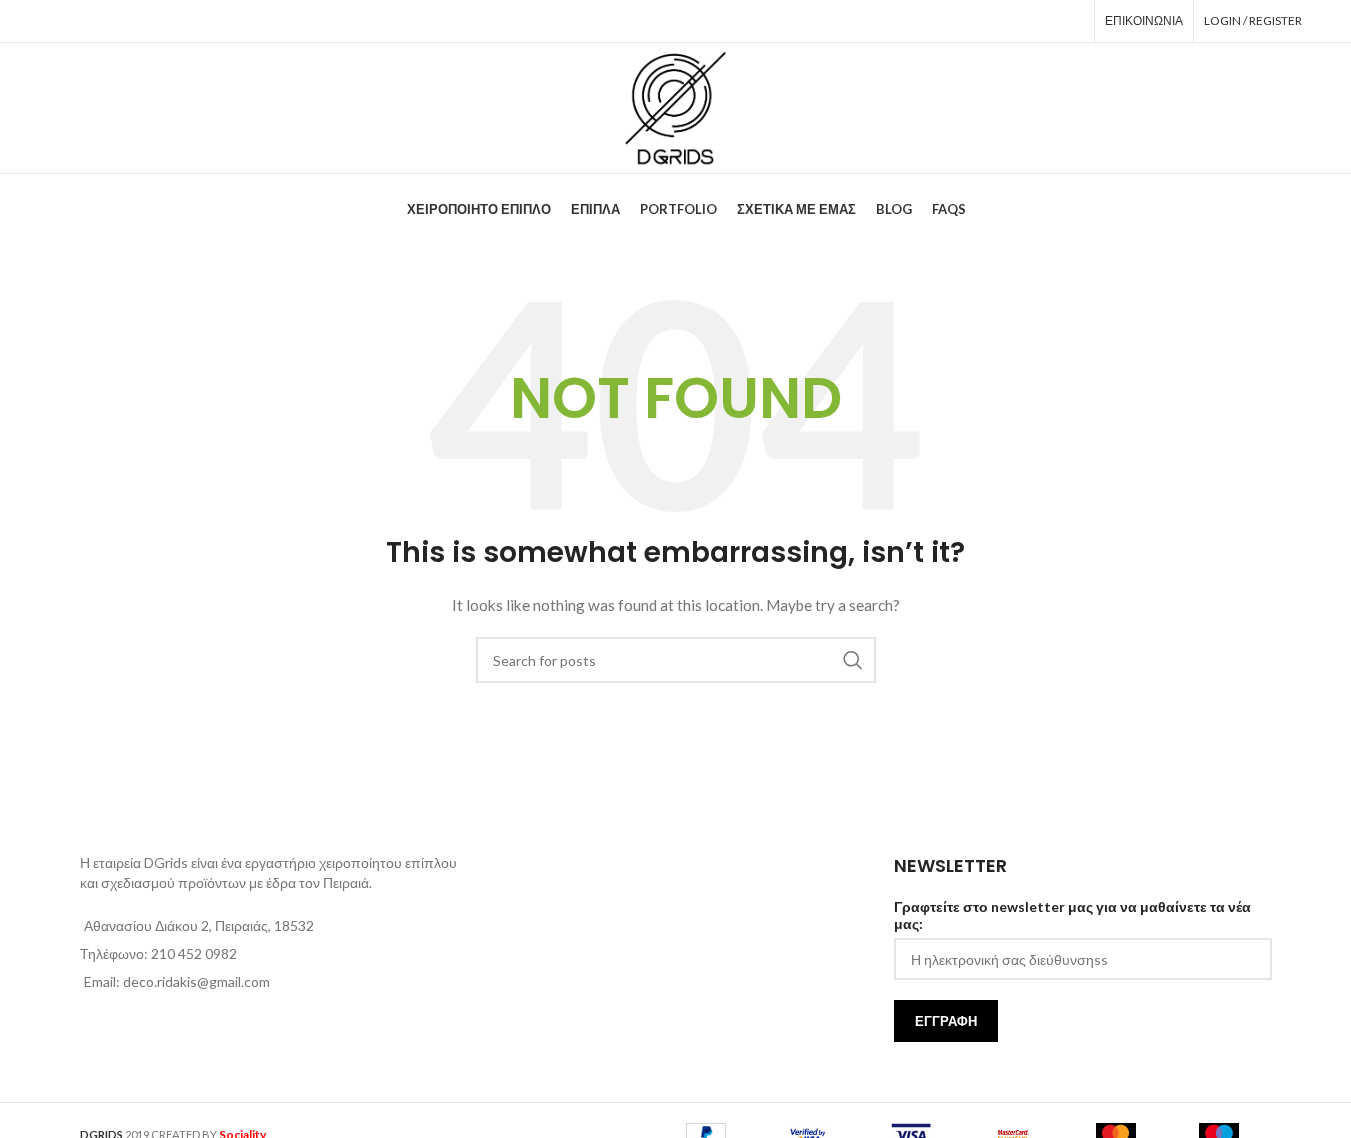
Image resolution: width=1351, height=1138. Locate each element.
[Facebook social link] (957, 21)
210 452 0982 (194, 953)
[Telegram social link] (1069, 21)
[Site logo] (675, 106)
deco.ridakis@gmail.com (196, 981)
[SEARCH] (853, 660)
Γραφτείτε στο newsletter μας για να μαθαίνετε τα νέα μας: (1072, 915)
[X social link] (983, 21)
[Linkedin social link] (1041, 21)
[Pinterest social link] (1012, 21)
